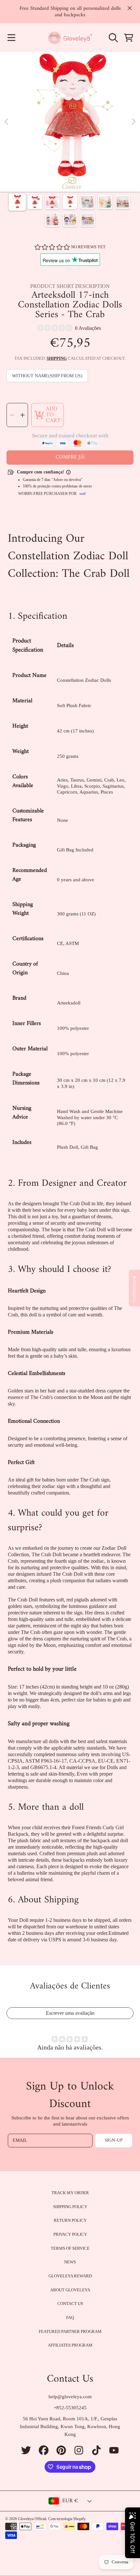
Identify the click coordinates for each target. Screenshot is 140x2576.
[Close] (130, 8)
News (70, 2262)
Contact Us (70, 2304)
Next (133, 122)
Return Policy (70, 2220)
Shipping (57, 358)
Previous (7, 122)
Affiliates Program (70, 2345)
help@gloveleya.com (70, 2397)
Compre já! (70, 457)
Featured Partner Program (70, 2331)
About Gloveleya (70, 2290)
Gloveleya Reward (70, 2276)
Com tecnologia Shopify (67, 2519)
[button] (11, 38)
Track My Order (70, 2193)
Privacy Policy (70, 2234)
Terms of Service (70, 2248)
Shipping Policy (70, 2207)
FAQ (70, 2317)
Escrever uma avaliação (70, 2013)
